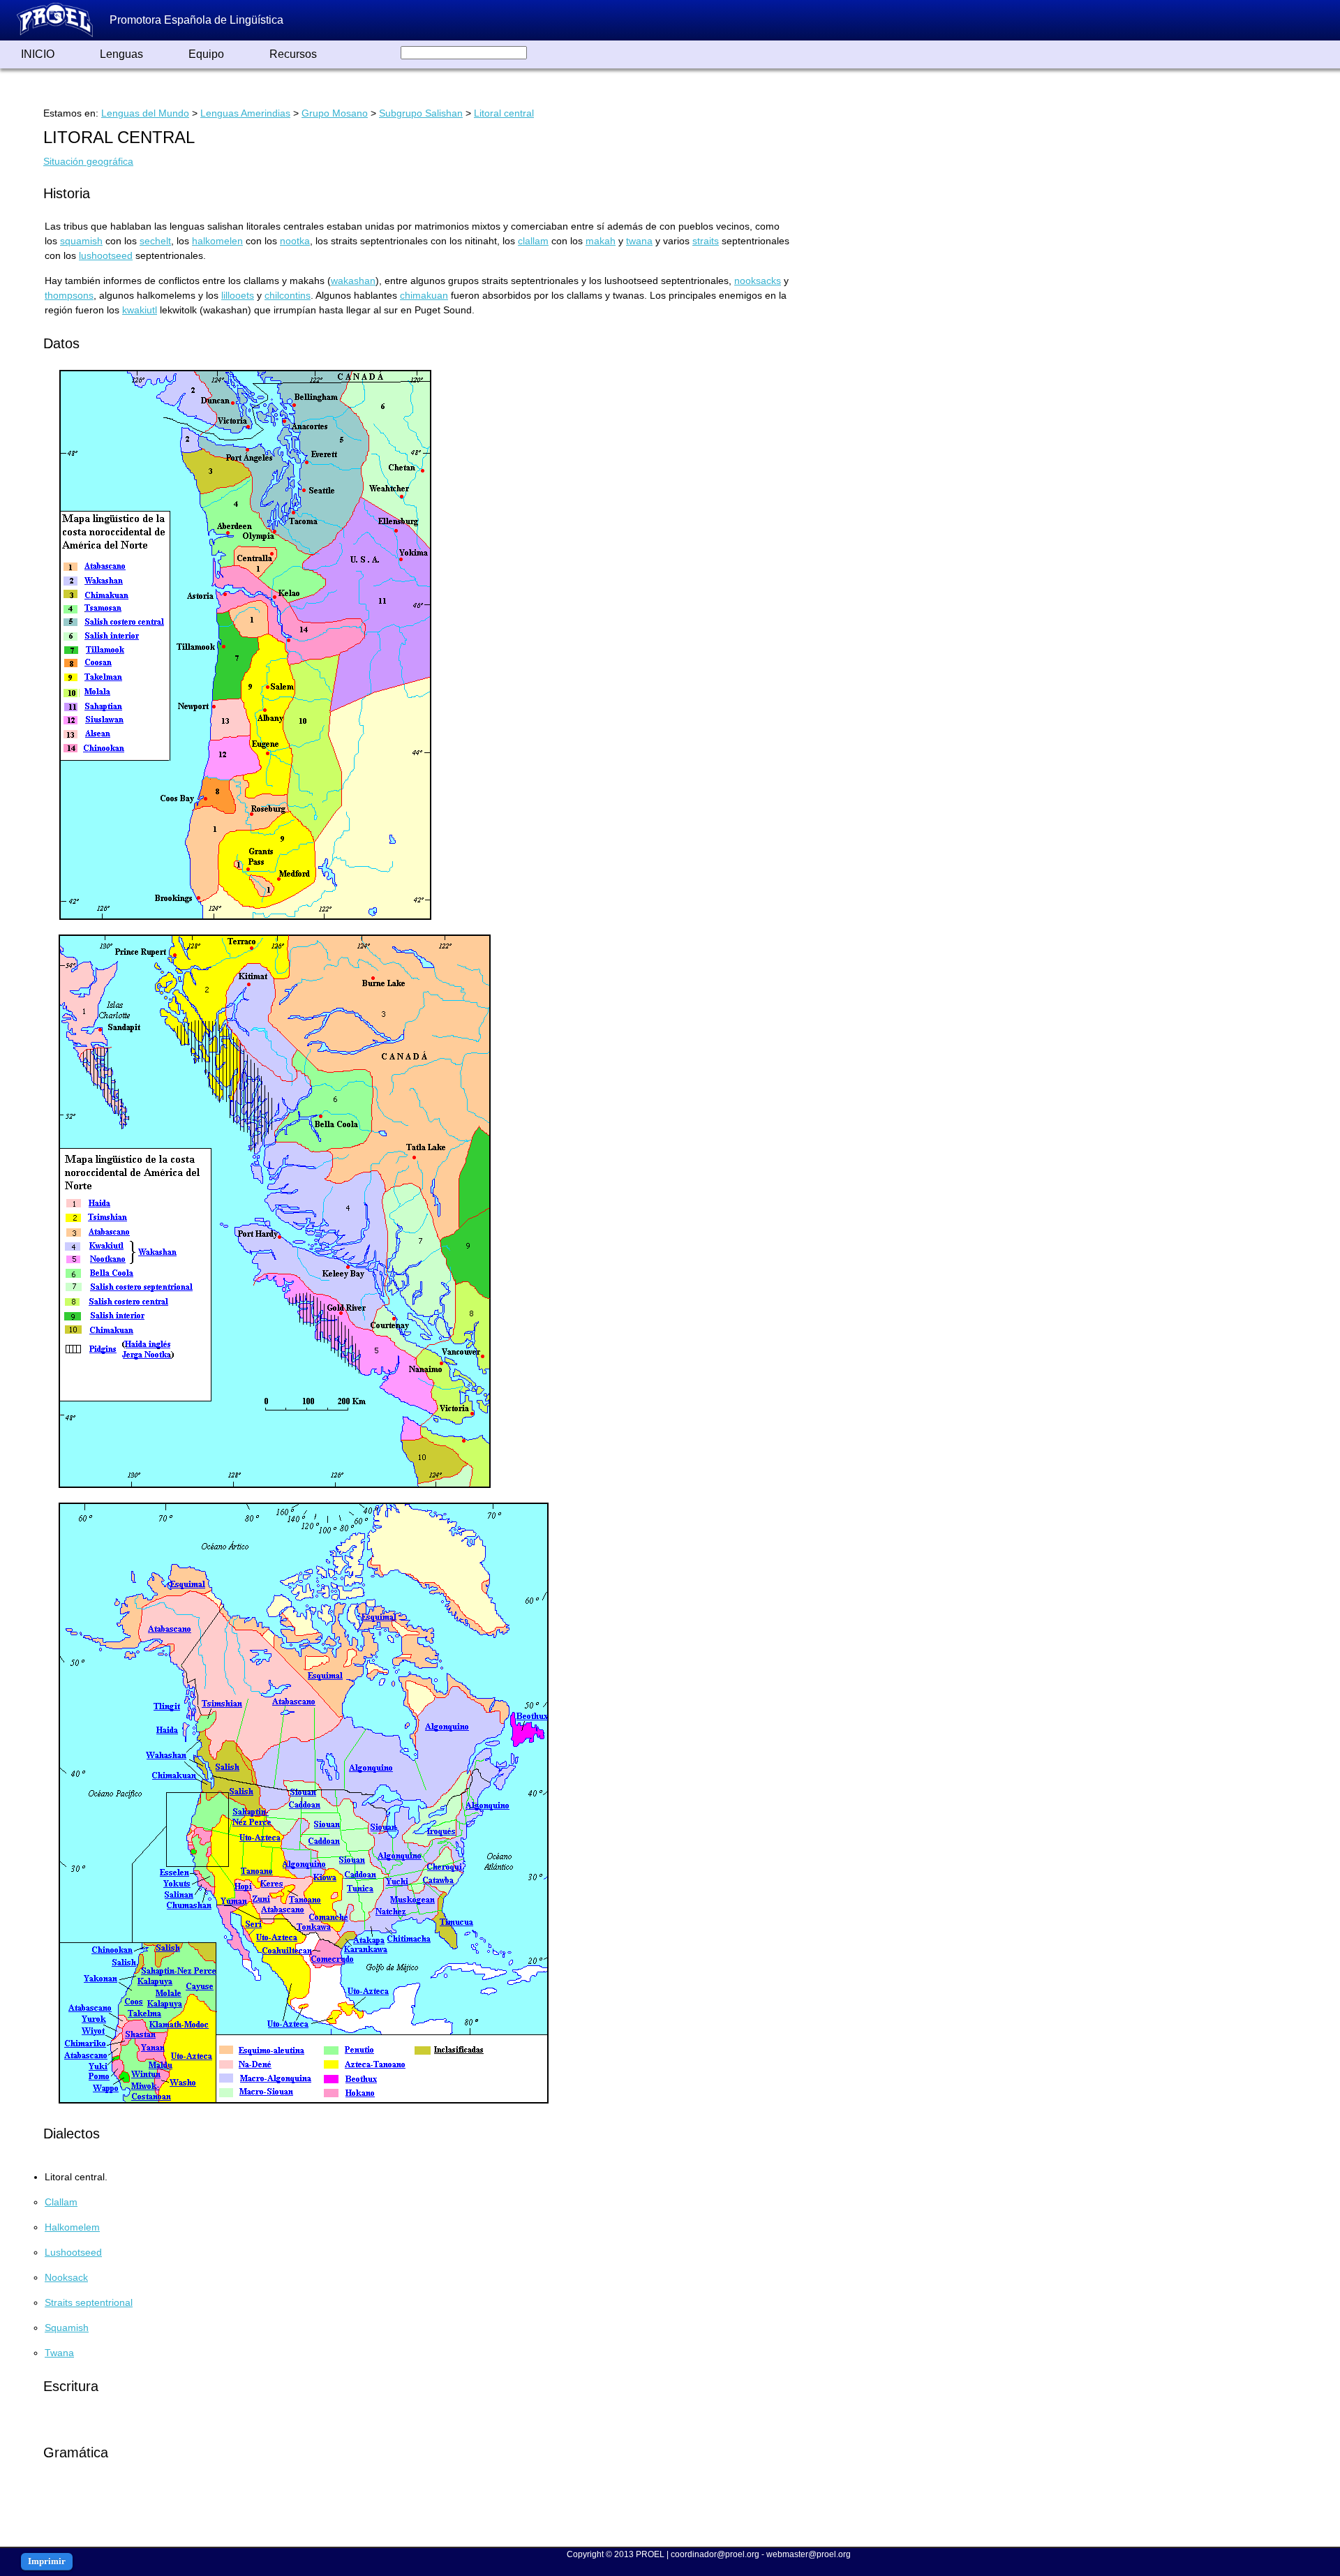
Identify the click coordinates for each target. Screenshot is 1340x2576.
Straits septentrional (89, 2302)
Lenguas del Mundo (145, 113)
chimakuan (424, 295)
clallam (533, 241)
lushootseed (106, 255)
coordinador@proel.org (715, 2554)
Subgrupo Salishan (421, 113)
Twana (59, 2353)
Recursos (293, 54)
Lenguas (121, 54)
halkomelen (217, 241)
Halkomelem (72, 2227)
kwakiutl (140, 310)
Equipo (206, 54)
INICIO (38, 54)
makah (601, 241)
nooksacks (758, 281)
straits (706, 241)
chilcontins (288, 295)
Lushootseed (73, 2252)
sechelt (155, 241)
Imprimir (47, 2561)
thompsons (69, 295)
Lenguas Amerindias (245, 113)
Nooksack (66, 2277)
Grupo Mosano (335, 113)
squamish (81, 241)
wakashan (353, 281)
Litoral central (504, 113)
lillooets (238, 295)
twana (639, 241)
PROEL (650, 2554)
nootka (295, 241)
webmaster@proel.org (809, 2554)
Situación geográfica (88, 161)
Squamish (67, 2328)
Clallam (61, 2202)
